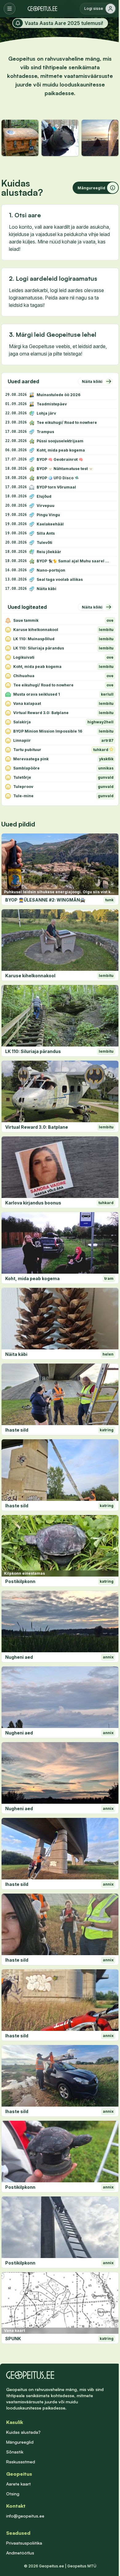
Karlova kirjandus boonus (33, 1203)
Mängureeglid (20, 2442)
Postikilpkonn (20, 1581)
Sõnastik (15, 2452)
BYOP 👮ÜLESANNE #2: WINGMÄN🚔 (45, 900)
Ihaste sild (17, 1430)
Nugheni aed (19, 1657)
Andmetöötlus (20, 2553)
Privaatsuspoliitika (24, 2543)
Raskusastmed (21, 2462)
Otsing (13, 2494)
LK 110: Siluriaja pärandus (33, 1051)
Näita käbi (16, 1354)
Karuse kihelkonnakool (30, 976)
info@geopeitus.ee (25, 2516)
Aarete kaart (18, 2484)
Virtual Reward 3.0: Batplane (37, 1127)
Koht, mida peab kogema (32, 1278)
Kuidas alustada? (23, 2432)
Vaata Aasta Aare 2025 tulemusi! (64, 23)
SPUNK (13, 2339)
